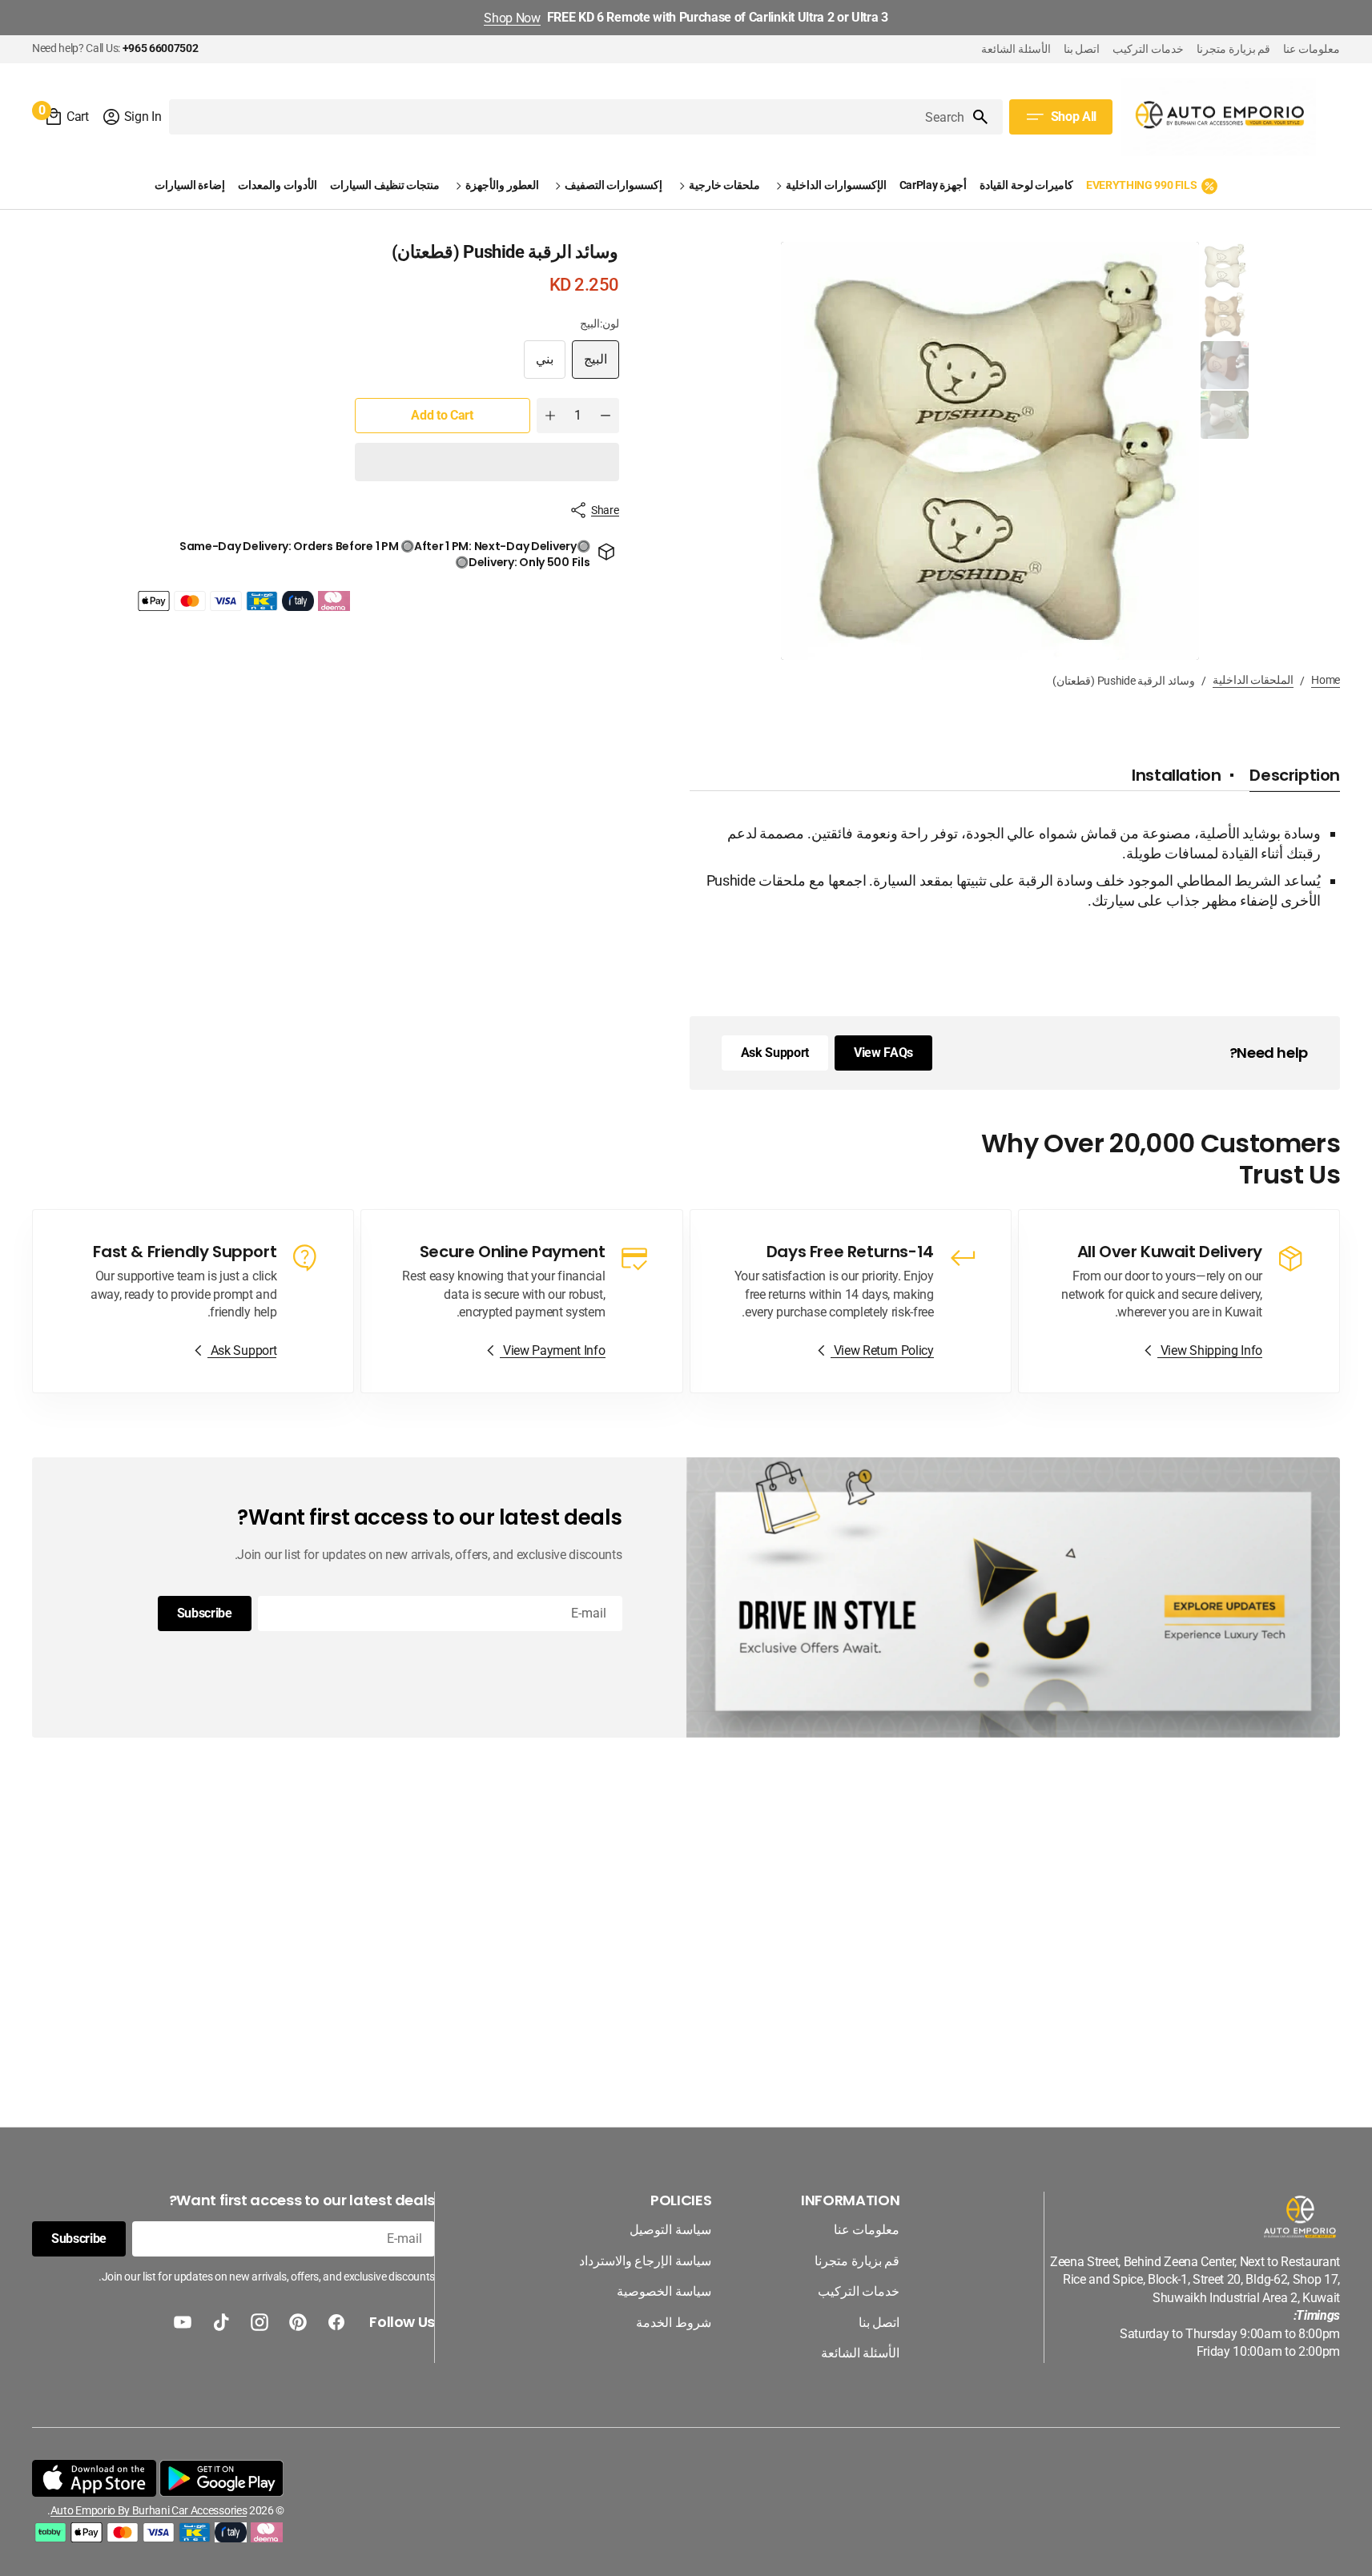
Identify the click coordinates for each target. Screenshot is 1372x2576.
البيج (589, 365)
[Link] (1179, 1301)
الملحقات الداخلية (1253, 680)
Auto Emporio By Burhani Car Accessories (149, 2510)
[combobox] (569, 117)
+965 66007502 (161, 48)
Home (1326, 680)
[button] (132, 117)
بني (539, 365)
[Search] (987, 117)
